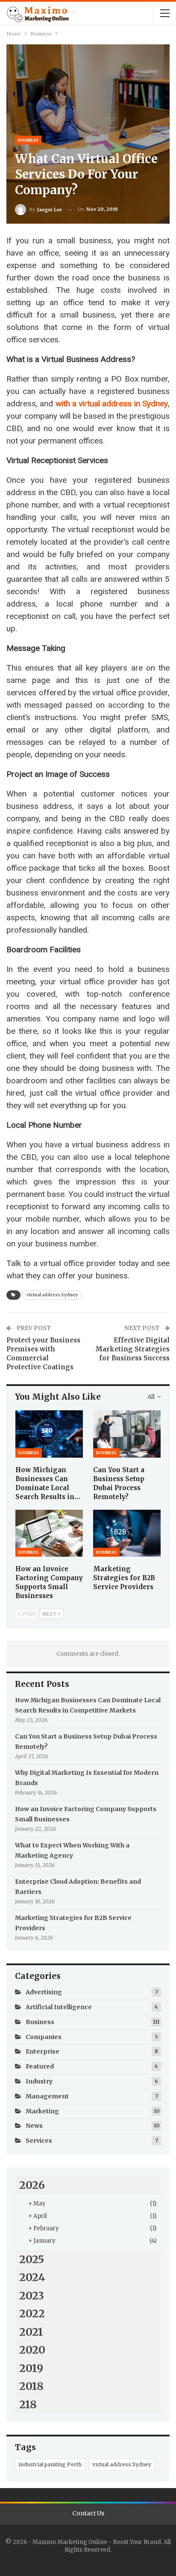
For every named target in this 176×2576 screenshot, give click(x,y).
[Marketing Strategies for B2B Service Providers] (127, 1533)
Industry (39, 2081)
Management (47, 2096)
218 (28, 2404)
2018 (31, 2386)
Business (28, 140)
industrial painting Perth (50, 2464)
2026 (32, 2185)
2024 (32, 2277)
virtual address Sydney (52, 1295)
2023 (32, 2296)
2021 (31, 2332)
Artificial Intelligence (59, 2007)
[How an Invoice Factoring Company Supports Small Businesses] (49, 1533)
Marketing (42, 2111)
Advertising (44, 1992)
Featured (40, 2066)
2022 (32, 2313)
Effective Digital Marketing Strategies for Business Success (132, 1349)
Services (39, 2141)
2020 (32, 2350)
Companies (44, 2037)
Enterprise (43, 2051)
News (34, 2126)
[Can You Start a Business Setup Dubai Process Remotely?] (127, 1434)
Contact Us (88, 2513)
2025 (32, 2259)
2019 (31, 2368)
